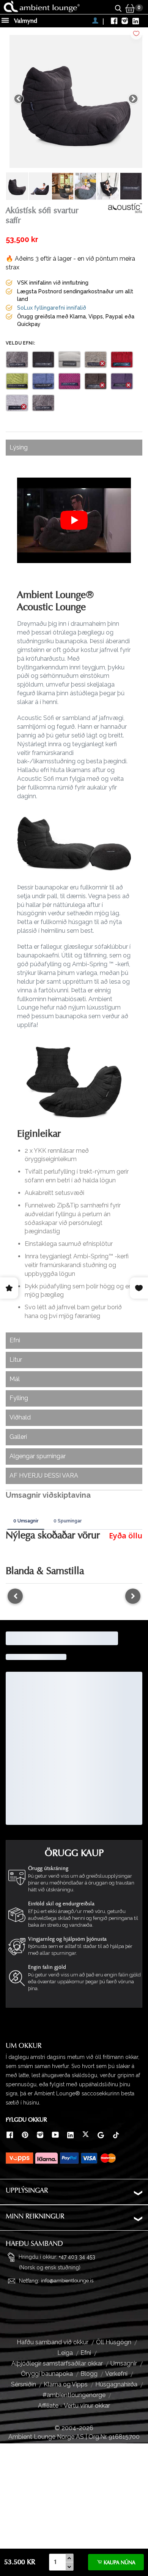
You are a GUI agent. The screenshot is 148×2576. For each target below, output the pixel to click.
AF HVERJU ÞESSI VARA (44, 1476)
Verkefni (116, 2374)
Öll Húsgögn (114, 2342)
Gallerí (18, 1437)
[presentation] (15, 1596)
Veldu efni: (20, 343)
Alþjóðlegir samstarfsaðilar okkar (57, 2363)
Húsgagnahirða (116, 2384)
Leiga (65, 2353)
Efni (15, 1340)
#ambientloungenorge (74, 2395)
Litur (16, 1360)
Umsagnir (124, 2363)
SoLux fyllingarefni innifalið (52, 308)
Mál (15, 1379)
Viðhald (20, 1417)
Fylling (19, 1398)
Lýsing (19, 447)
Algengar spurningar (38, 1456)
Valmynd (25, 21)
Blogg (89, 2374)
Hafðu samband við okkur (53, 2342)
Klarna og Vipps (66, 2384)
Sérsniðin (24, 2384)
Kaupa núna (119, 2563)
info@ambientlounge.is (67, 2281)
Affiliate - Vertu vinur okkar (74, 2406)
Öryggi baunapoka (47, 2374)
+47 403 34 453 (77, 2257)
